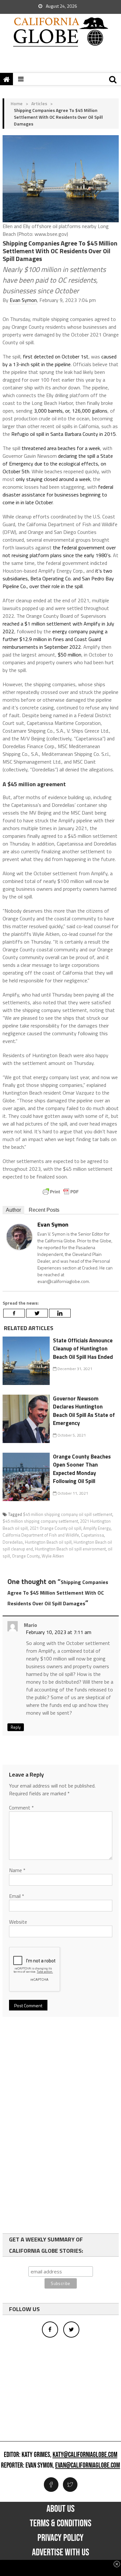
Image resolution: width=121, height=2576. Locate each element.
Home (17, 103)
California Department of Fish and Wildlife (41, 1535)
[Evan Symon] (19, 1236)
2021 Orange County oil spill (55, 1528)
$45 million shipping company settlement (40, 1521)
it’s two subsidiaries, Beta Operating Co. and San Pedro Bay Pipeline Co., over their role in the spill (58, 578)
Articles (39, 103)
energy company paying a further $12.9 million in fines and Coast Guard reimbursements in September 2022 (55, 639)
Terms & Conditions (60, 2523)
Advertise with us (60, 2552)
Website (18, 1922)
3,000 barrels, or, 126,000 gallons (70, 411)
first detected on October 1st (56, 356)
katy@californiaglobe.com (85, 2455)
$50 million (70, 655)
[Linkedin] (60, 1313)
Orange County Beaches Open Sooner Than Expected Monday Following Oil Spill (82, 1469)
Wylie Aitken (53, 1556)
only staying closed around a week (53, 479)
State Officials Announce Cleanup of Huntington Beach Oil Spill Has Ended (83, 1349)
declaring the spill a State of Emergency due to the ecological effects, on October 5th (58, 464)
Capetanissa (92, 1535)
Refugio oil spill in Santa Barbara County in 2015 (64, 434)
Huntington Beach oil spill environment (70, 1549)
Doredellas (13, 1542)
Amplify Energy (97, 1528)
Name (17, 1870)
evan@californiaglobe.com (88, 2466)
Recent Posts (44, 1210)
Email (17, 1896)
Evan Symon (23, 300)
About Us (60, 2509)
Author (13, 1210)
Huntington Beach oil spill (48, 1542)
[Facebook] (14, 1313)
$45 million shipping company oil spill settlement (68, 1514)
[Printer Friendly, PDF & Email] (61, 1192)
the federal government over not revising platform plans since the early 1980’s (59, 551)
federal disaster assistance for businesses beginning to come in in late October (58, 495)
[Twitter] (37, 1313)
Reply (16, 1727)
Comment (21, 1808)
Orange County (26, 1556)
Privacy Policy (60, 2538)
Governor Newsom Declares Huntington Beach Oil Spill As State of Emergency (84, 1411)
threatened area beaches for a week (61, 448)
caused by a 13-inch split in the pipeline (60, 360)
